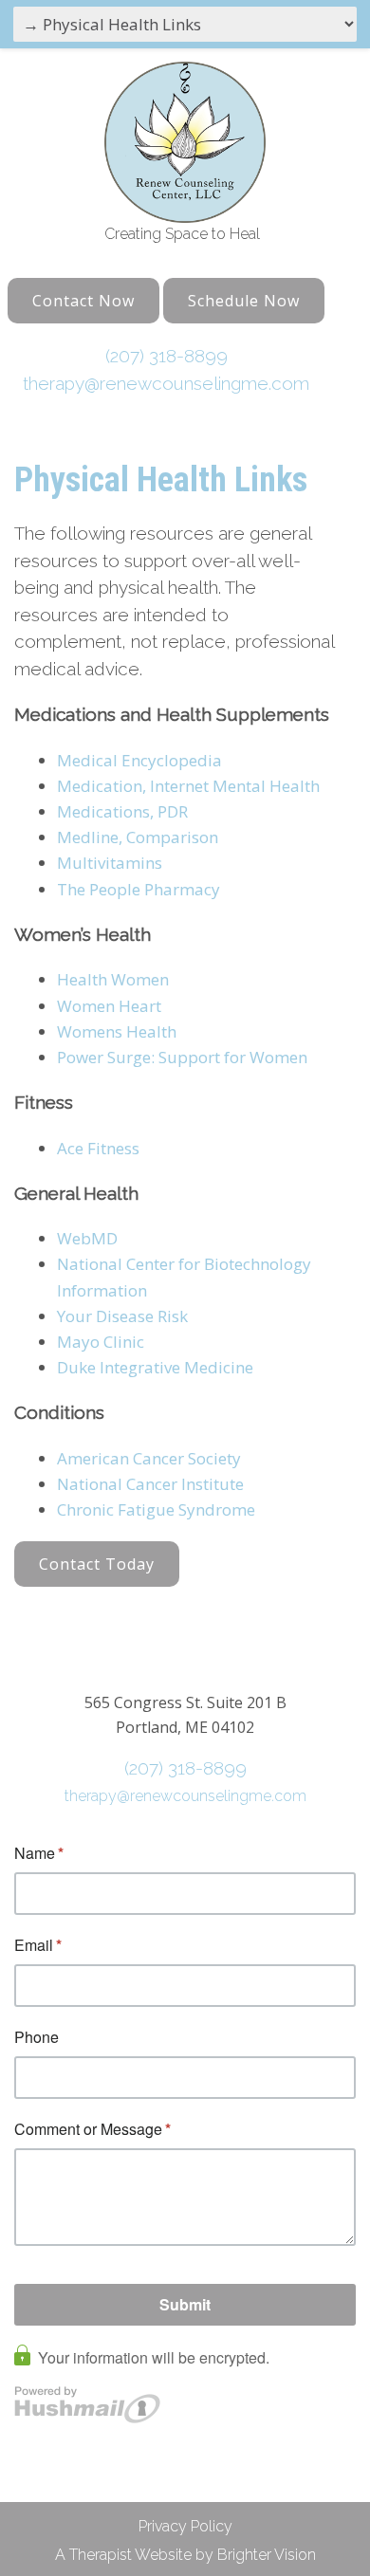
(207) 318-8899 (166, 356)
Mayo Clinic (101, 1342)
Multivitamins (110, 863)
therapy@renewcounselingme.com (166, 383)
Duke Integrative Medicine (155, 1367)
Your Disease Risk (122, 1316)
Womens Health (117, 1031)
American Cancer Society (149, 1458)
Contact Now (83, 301)
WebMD (87, 1238)
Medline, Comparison (138, 837)
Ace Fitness (98, 1148)
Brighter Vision (267, 2555)
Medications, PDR (122, 811)
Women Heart (109, 1006)
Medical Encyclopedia (139, 760)
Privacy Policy (185, 2526)
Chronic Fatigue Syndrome (156, 1509)
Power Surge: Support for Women (182, 1057)
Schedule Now (244, 301)
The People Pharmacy (139, 889)
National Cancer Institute (150, 1484)
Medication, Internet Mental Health (188, 786)
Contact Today (97, 1564)
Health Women (113, 979)
